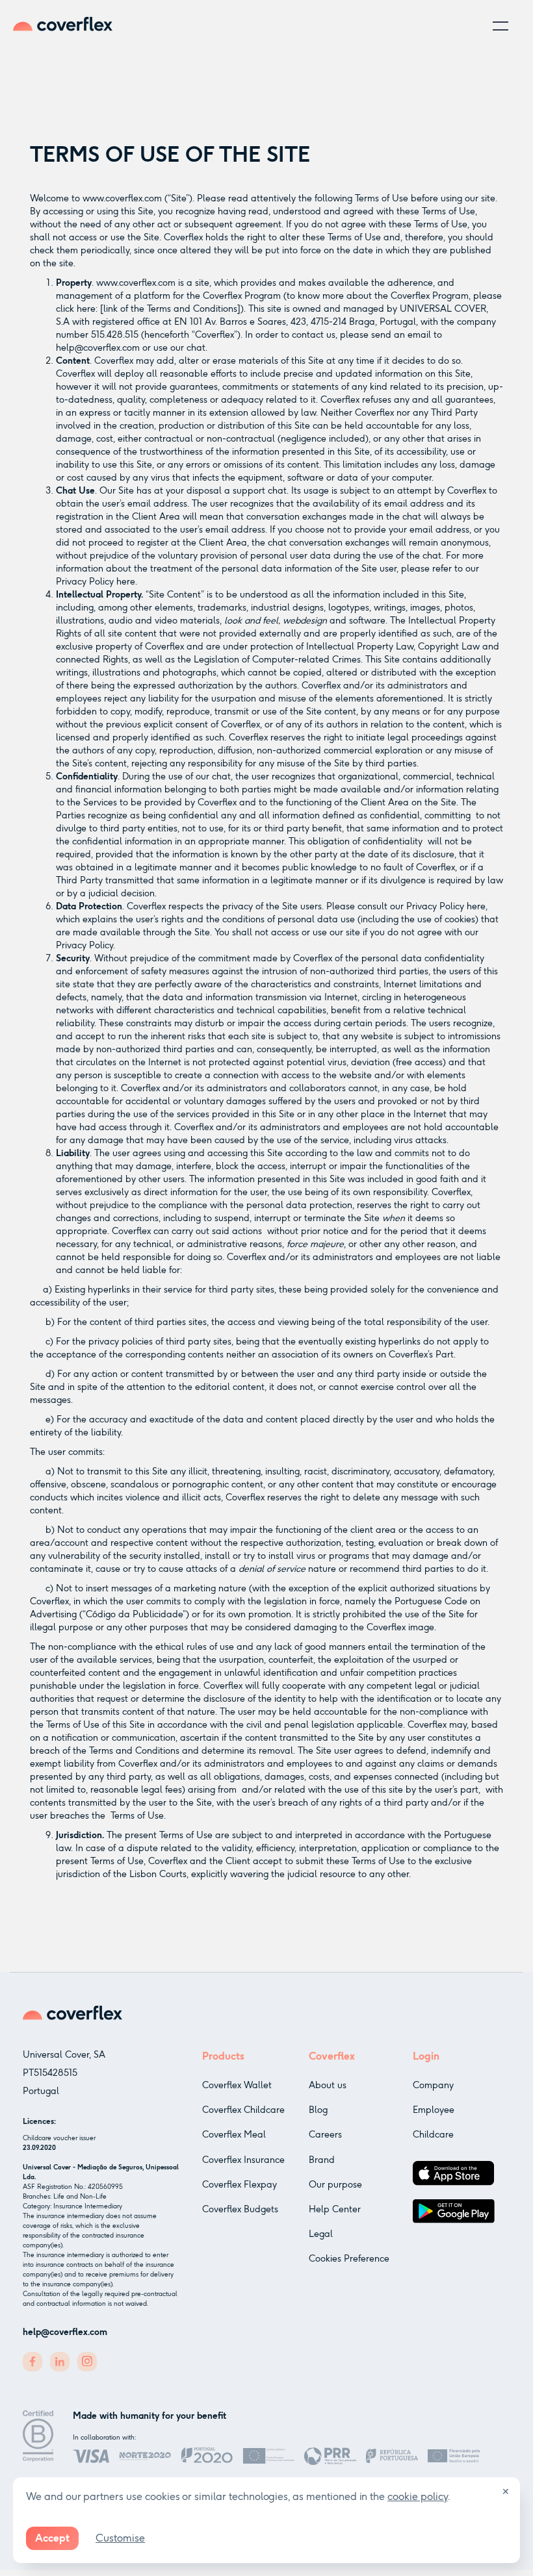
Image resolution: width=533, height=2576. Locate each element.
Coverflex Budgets (240, 2209)
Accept (52, 2538)
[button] (500, 26)
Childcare (433, 2135)
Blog (318, 2110)
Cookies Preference (349, 2259)
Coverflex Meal (234, 2135)
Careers (325, 2135)
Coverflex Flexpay (240, 2185)
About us (328, 2085)
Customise (120, 2538)
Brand (322, 2160)
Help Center (335, 2209)
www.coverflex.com (122, 198)
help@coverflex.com (98, 348)
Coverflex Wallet (237, 2085)
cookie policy (417, 2496)
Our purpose (335, 2185)
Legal (321, 2234)
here (126, 582)
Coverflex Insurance (243, 2160)
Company (433, 2085)
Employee (434, 2110)
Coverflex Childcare (243, 2110)
